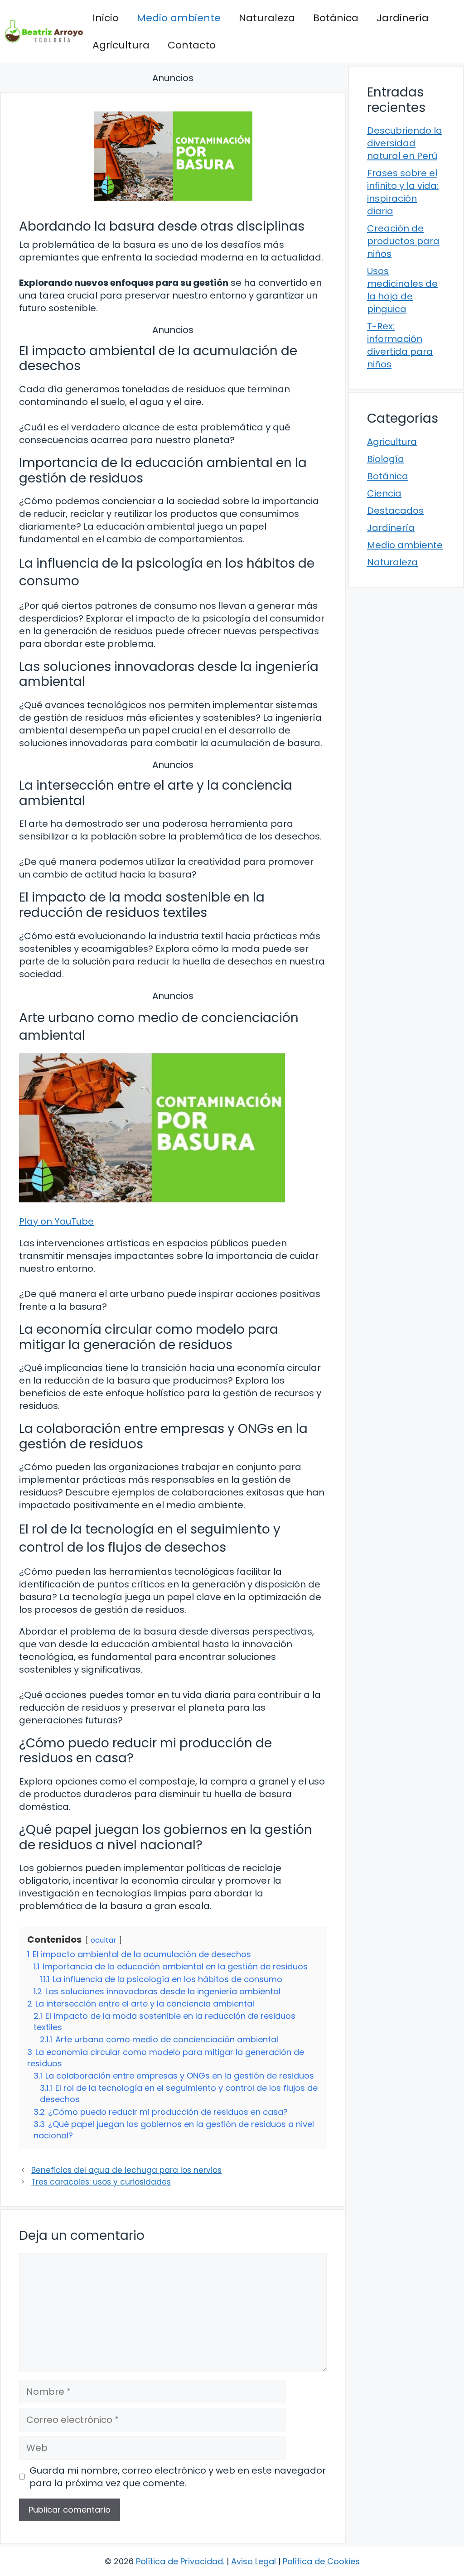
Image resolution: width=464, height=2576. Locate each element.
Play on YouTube (56, 1221)
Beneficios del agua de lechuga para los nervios (126, 2170)
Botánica (336, 18)
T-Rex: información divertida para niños (400, 345)
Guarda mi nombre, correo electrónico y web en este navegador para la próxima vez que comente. (178, 2477)
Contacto (192, 45)
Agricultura (121, 45)
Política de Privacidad (179, 2561)
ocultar (104, 1940)
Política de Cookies (321, 2561)
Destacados (395, 511)
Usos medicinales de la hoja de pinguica (402, 290)
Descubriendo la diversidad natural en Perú (405, 143)
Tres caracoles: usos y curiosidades (101, 2182)
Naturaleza (267, 18)
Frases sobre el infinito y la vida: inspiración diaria (403, 192)
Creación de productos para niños (403, 241)
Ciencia (384, 493)
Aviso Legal (254, 2561)
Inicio (106, 18)
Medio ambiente (179, 18)
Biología (386, 459)
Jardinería (403, 18)
